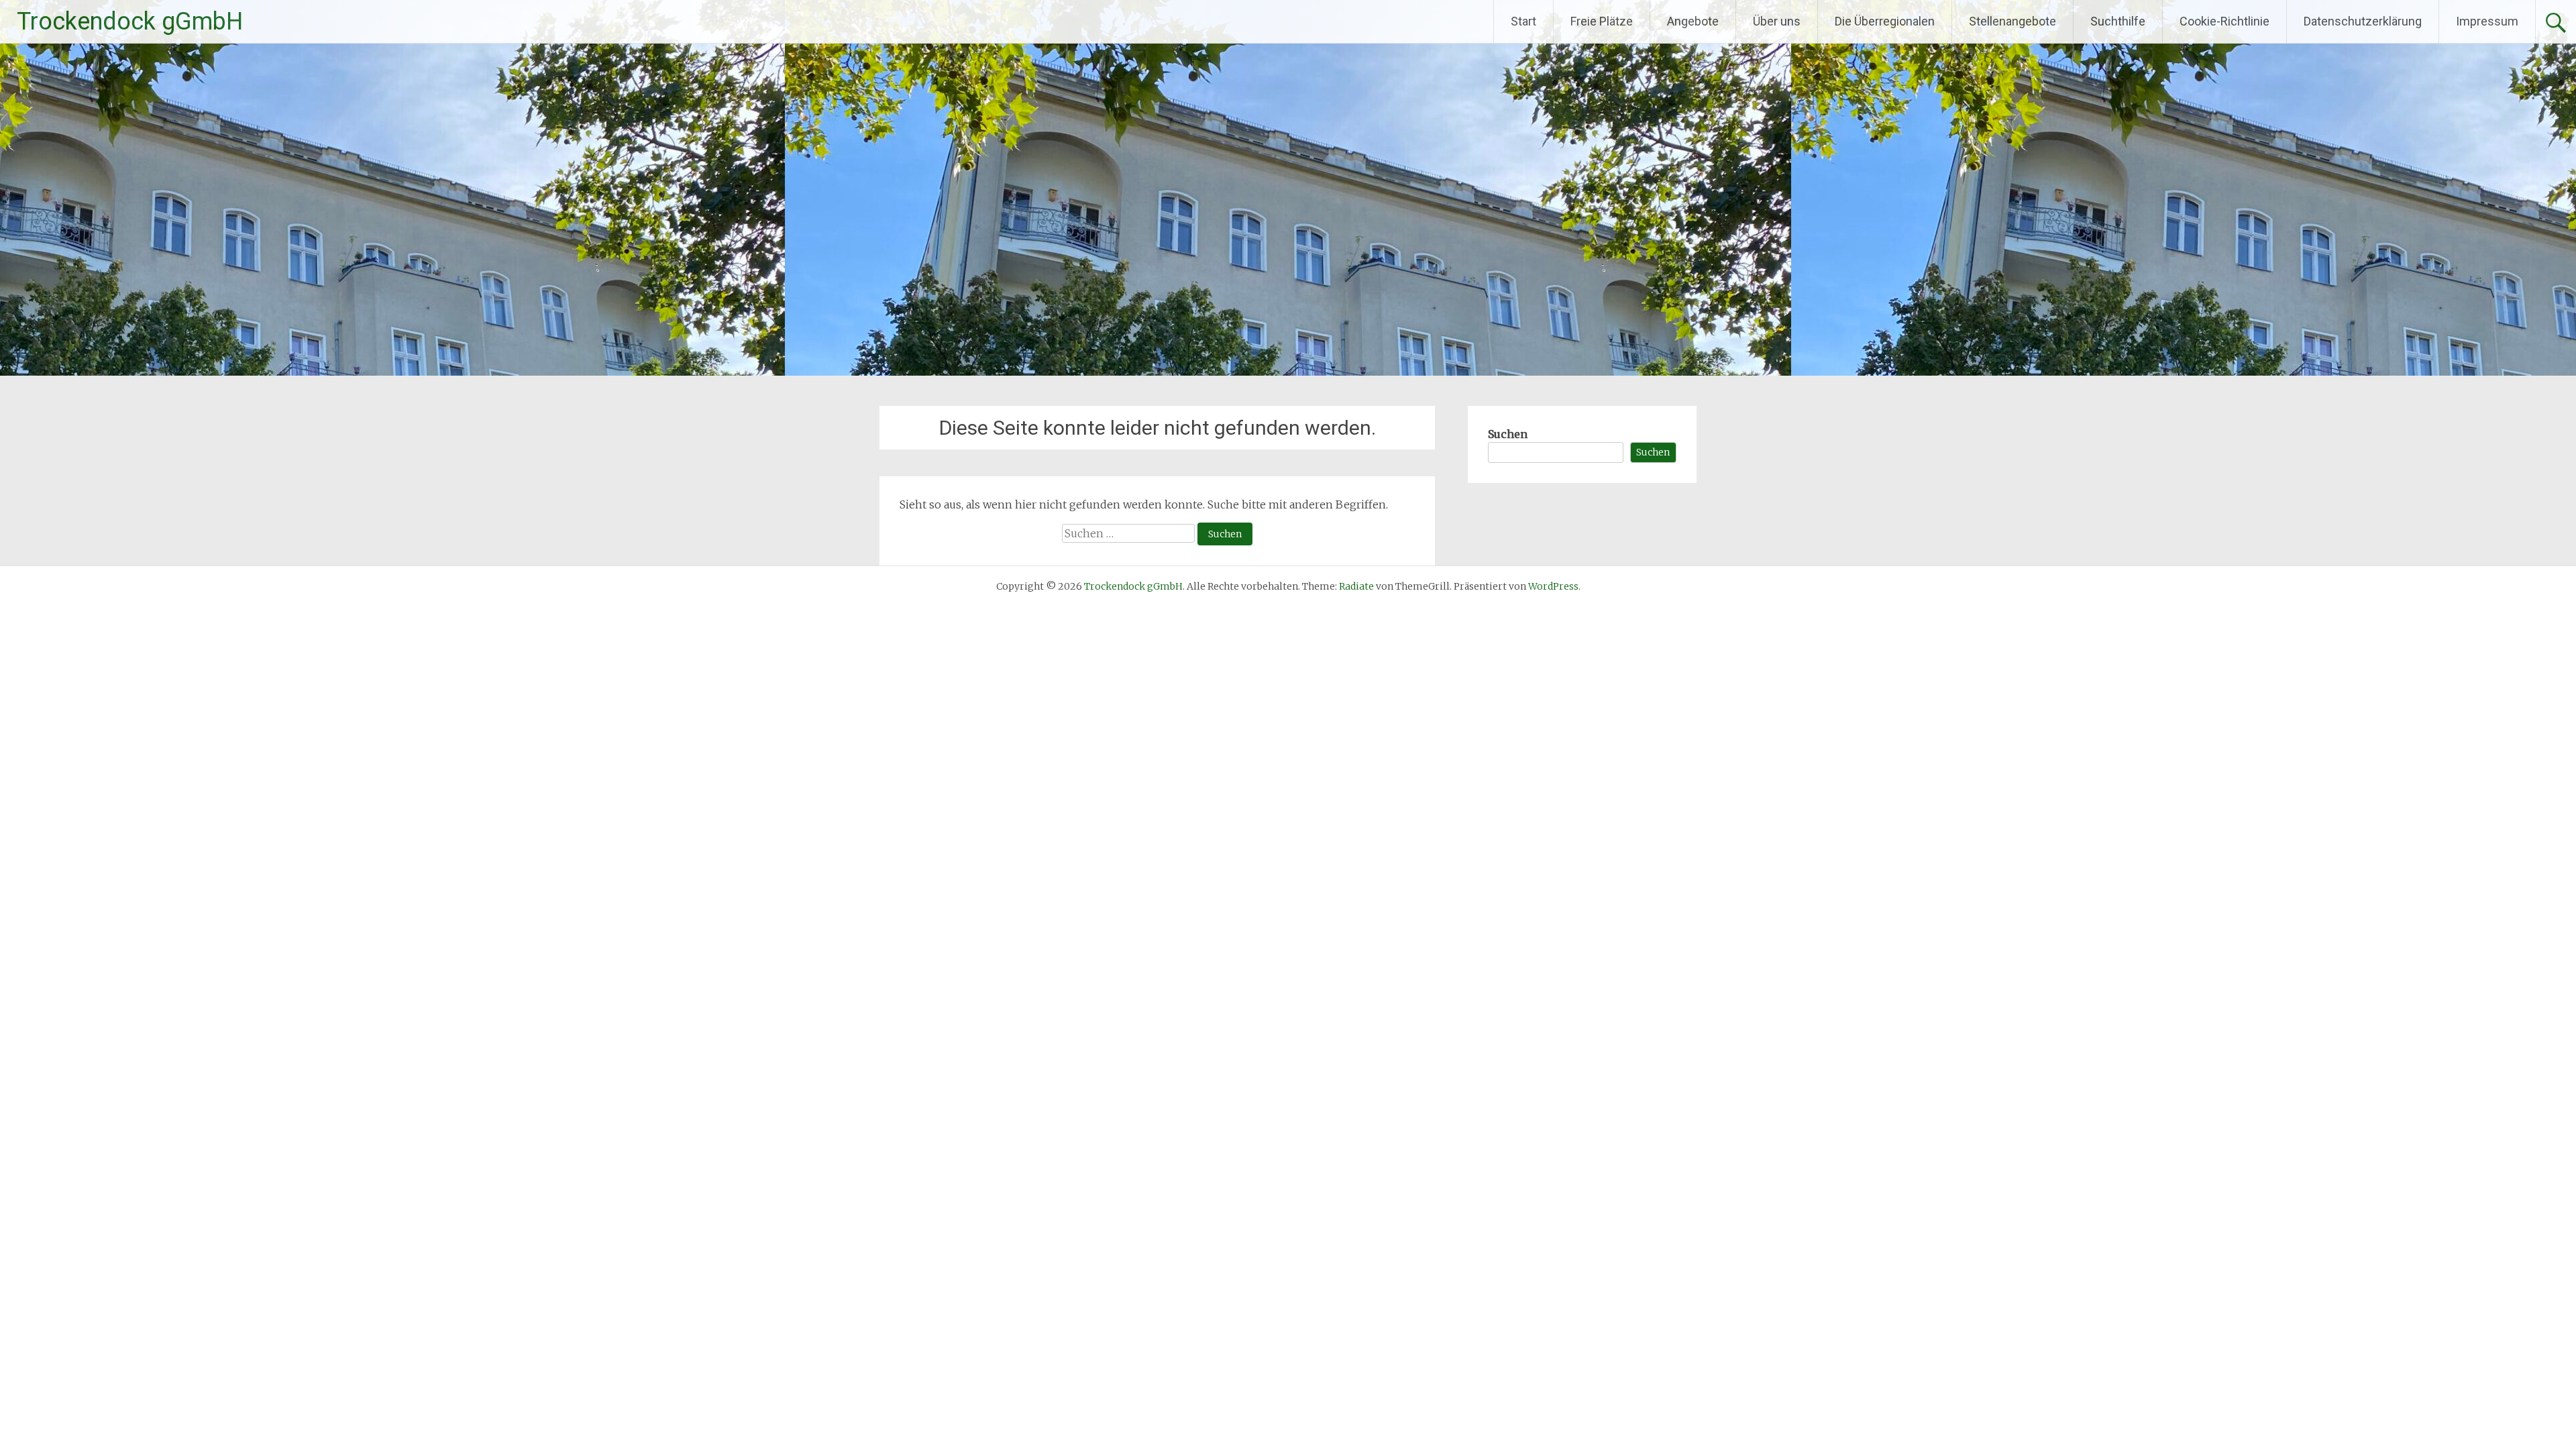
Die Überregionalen (1885, 21)
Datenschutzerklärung (2363, 21)
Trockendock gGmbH (130, 21)
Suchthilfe (2118, 21)
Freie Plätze (1602, 21)
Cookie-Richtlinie (2224, 21)
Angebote (1693, 21)
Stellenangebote (2012, 21)
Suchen (1508, 434)
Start (1523, 21)
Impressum (2487, 21)
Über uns (1777, 21)
